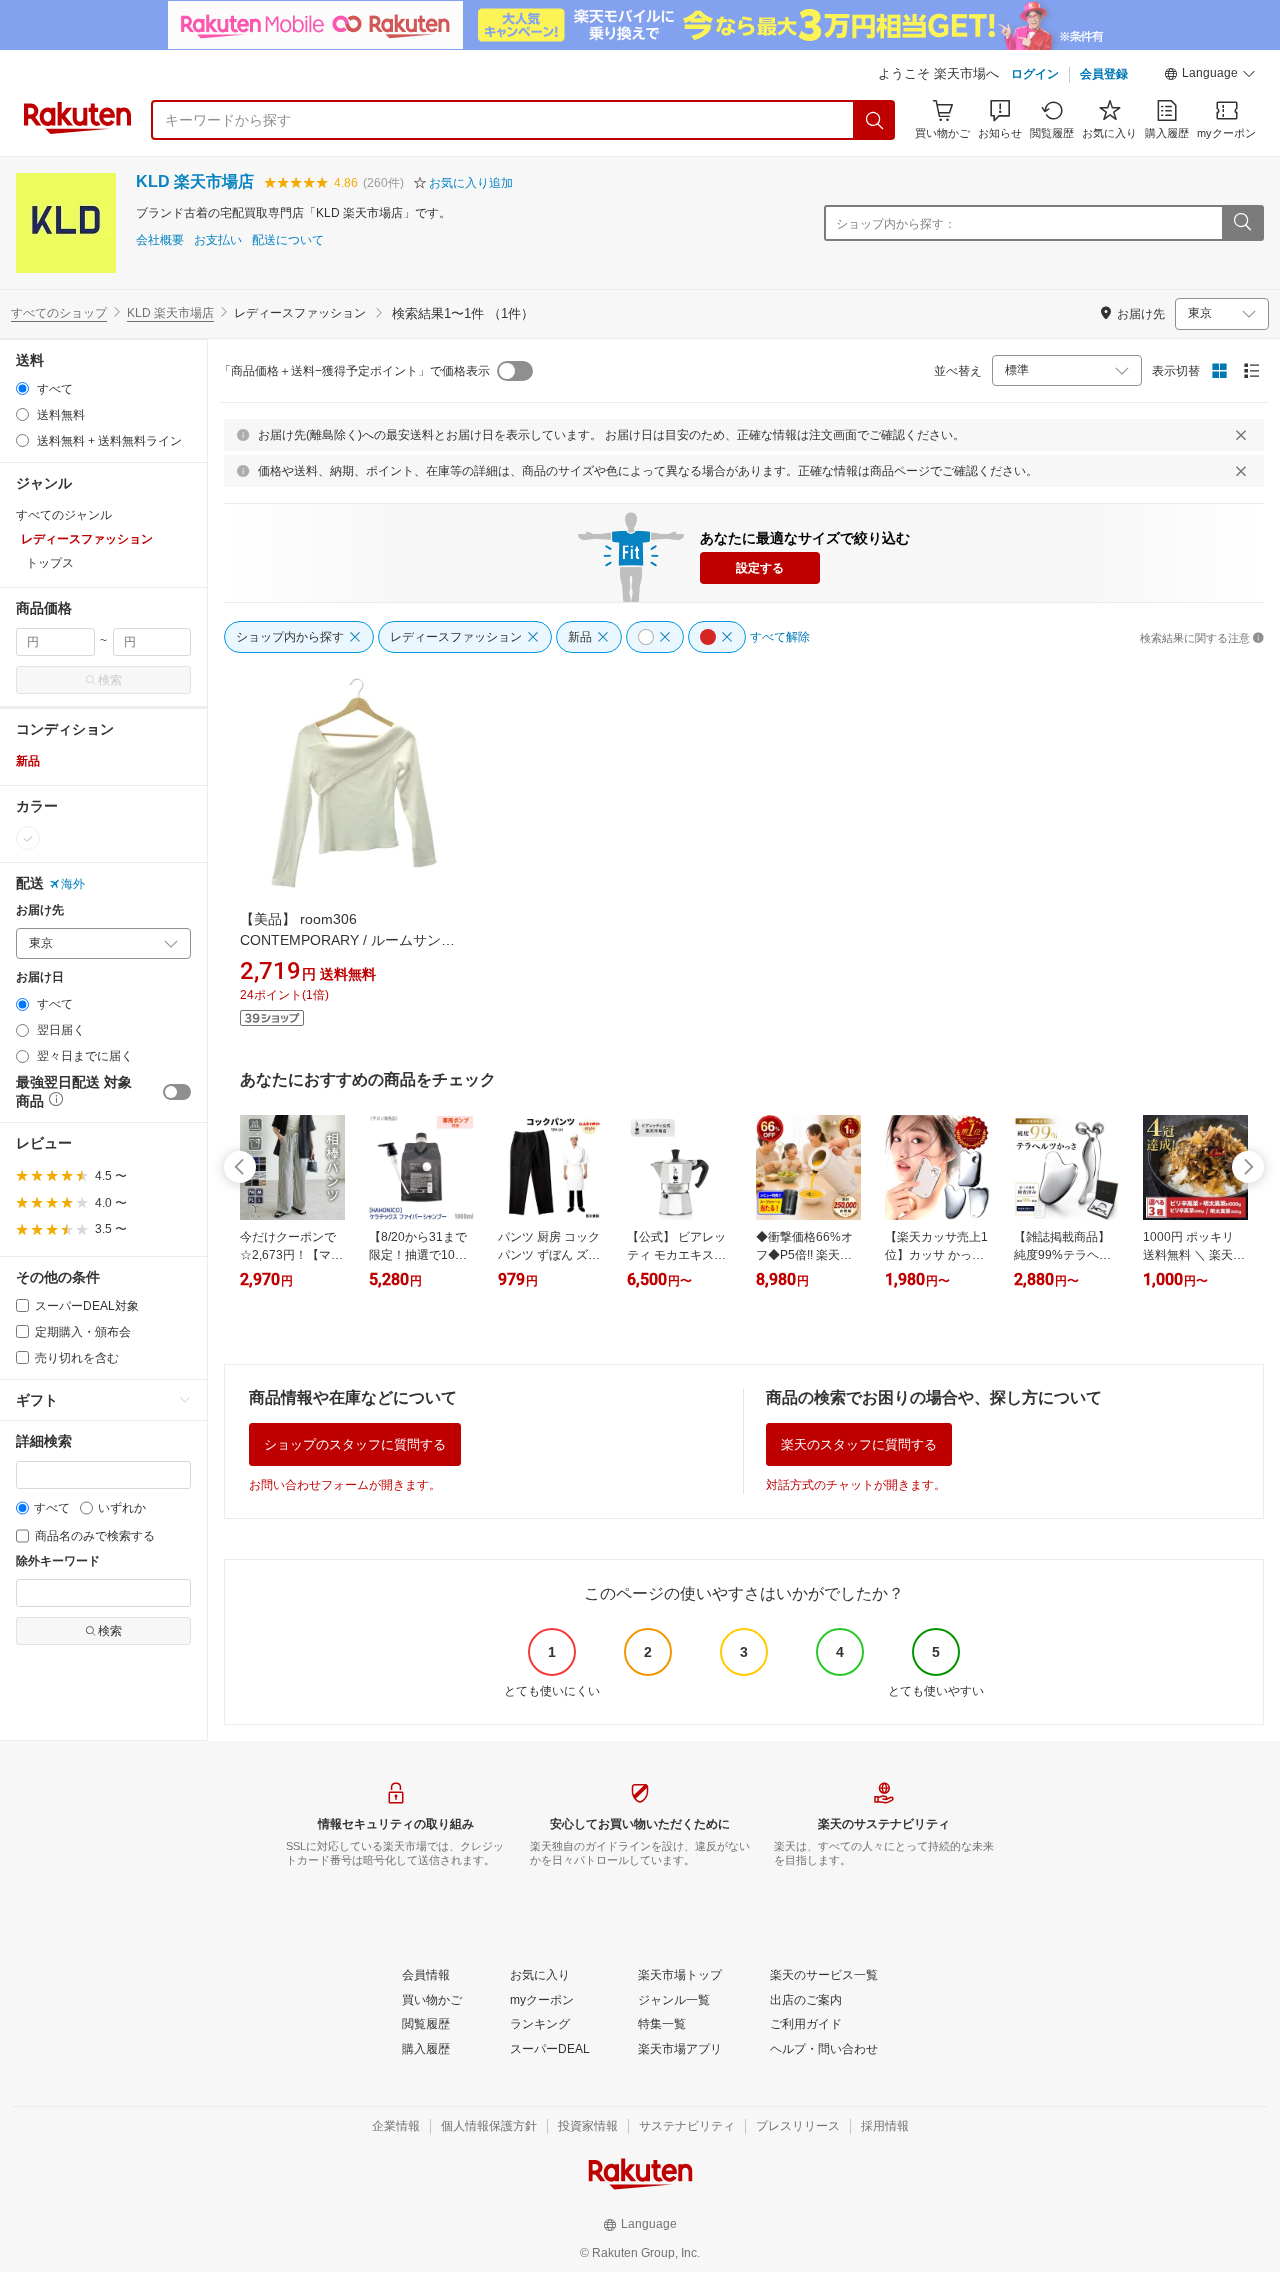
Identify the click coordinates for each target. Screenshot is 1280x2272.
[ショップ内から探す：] (1242, 223)
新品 (28, 761)
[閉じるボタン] (1241, 435)
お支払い (218, 240)
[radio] (22, 388)
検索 (110, 680)
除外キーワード (58, 1561)
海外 (73, 884)
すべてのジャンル (64, 515)
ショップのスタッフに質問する (355, 1444)
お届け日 (40, 977)
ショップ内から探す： (896, 224)
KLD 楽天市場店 (195, 181)
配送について (288, 240)
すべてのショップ (59, 313)
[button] (1210, 76)
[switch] (177, 1092)
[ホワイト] (28, 838)
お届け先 (40, 910)
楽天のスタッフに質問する (859, 1444)
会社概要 (160, 240)
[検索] (875, 120)
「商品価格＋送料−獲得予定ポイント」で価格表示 (354, 371)
